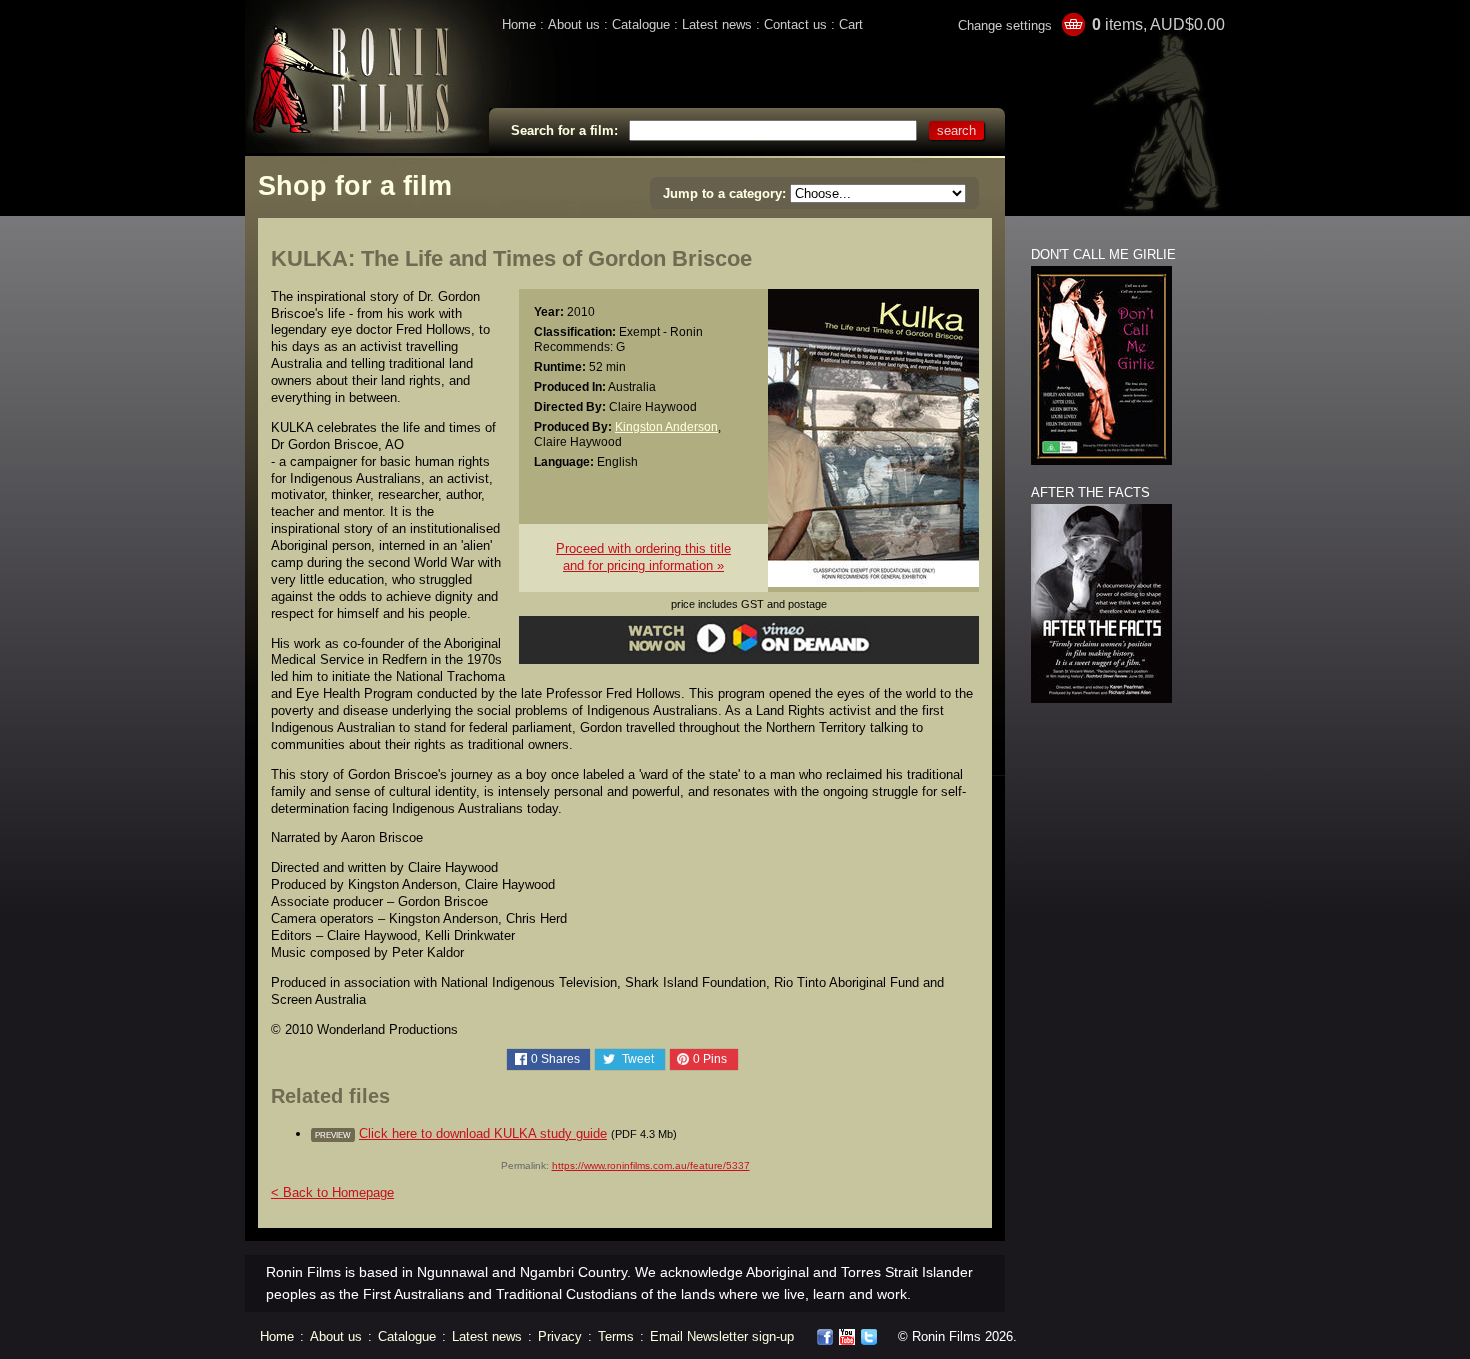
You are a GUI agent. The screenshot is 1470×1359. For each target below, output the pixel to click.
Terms (616, 1336)
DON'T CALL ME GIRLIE (1103, 254)
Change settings (1005, 25)
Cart (851, 24)
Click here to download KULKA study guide (483, 1133)
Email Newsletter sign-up (722, 1336)
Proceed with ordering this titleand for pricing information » (643, 557)
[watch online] (749, 649)
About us (574, 24)
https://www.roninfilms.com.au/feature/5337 (651, 1165)
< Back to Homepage (332, 1192)
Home (519, 24)
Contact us (795, 24)
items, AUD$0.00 (1158, 24)
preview (333, 1135)
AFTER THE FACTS (1090, 492)
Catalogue (641, 24)
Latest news (717, 24)
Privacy (560, 1336)
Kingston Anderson (666, 426)
